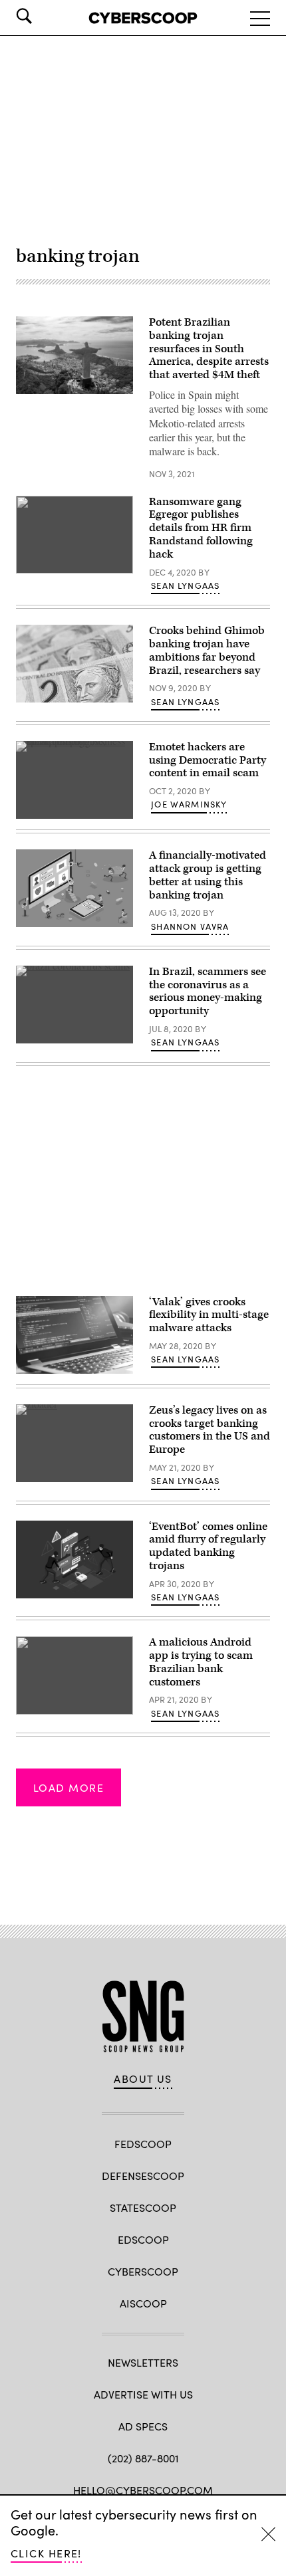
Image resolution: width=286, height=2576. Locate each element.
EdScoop (143, 2239)
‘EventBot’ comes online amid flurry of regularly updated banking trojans (208, 1546)
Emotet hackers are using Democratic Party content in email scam (208, 760)
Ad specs (143, 2426)
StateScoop (143, 2207)
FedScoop (143, 2144)
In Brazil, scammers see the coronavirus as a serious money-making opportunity (208, 991)
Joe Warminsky (189, 804)
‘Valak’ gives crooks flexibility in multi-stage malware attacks (209, 1315)
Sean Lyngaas (185, 586)
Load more (69, 1787)
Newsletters (143, 2362)
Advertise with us (143, 2394)
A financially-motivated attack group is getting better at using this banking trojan (208, 875)
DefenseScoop (143, 2176)
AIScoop (143, 2303)
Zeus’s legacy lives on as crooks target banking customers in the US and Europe (210, 1430)
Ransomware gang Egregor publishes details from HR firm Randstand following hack (201, 528)
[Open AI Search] (43, 16)
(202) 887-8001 (143, 2458)
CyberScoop (143, 2271)
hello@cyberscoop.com (143, 2490)
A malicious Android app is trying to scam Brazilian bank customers (201, 1662)
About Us (143, 2079)
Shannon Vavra (190, 926)
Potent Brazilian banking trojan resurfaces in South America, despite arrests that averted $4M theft (209, 349)
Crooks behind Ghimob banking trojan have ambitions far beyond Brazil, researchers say (207, 650)
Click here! (46, 2553)
